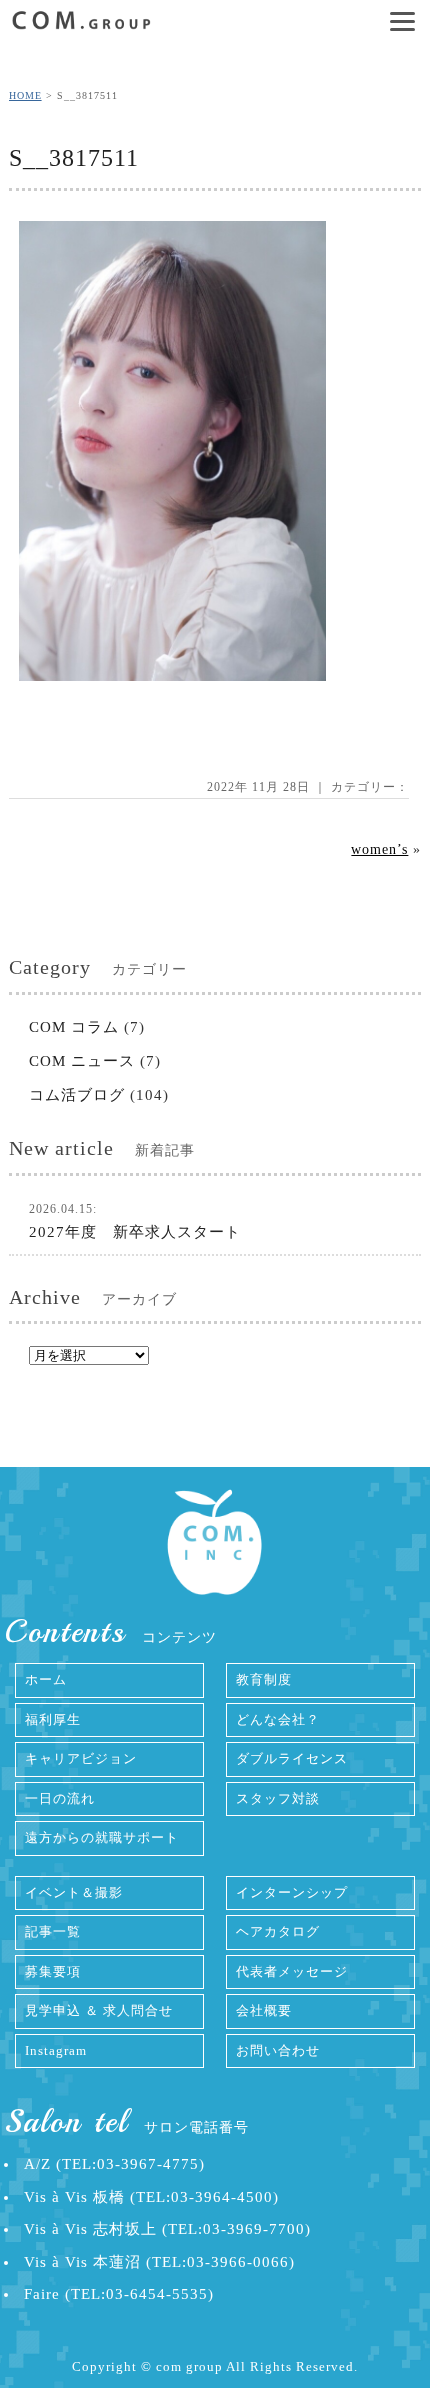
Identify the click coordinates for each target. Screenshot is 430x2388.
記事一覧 (53, 1931)
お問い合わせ (278, 2050)
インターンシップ (292, 1892)
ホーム (46, 1679)
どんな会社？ (278, 1719)
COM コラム (74, 1027)
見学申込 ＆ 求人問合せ (99, 2010)
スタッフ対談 (278, 1798)
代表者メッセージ (292, 1971)
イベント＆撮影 (74, 1892)
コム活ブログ (77, 1095)
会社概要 (264, 2010)
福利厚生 (53, 1719)
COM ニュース (82, 1061)
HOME (25, 95)
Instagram (56, 2050)
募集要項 (53, 1971)
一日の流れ (60, 1798)
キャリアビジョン (81, 1758)
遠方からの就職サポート (102, 1837)
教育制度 (264, 1679)
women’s (379, 849)
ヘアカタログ (278, 1931)
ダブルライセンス (292, 1758)
